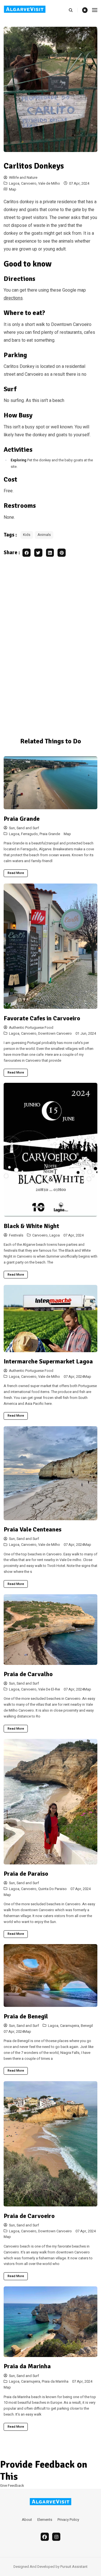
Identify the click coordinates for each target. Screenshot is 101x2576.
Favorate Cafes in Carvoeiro (42, 1018)
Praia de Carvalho (28, 1674)
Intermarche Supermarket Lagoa (48, 1361)
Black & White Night (31, 1226)
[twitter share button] (38, 553)
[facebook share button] (27, 553)
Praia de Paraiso (26, 1874)
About (27, 2520)
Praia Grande (22, 819)
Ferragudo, (30, 834)
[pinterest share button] (62, 553)
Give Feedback (12, 2486)
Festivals (16, 1235)
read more (16, 873)
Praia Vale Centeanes (33, 1529)
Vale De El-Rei (49, 1689)
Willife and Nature (23, 178)
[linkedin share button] (50, 553)
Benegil (87, 2026)
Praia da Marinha (27, 2366)
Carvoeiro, (30, 184)
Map (13, 189)
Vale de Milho (49, 184)
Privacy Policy (68, 2520)
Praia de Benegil (26, 2016)
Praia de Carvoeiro (29, 2216)
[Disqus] (50, 645)
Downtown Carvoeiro (55, 1034)
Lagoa (55, 1235)
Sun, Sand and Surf (24, 828)
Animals (44, 535)
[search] (73, 10)
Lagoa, (15, 184)
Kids (27, 535)
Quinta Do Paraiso (52, 1889)
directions (13, 298)
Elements (45, 2520)
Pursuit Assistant (74, 2567)
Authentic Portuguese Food (31, 1028)
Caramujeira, (70, 2026)
